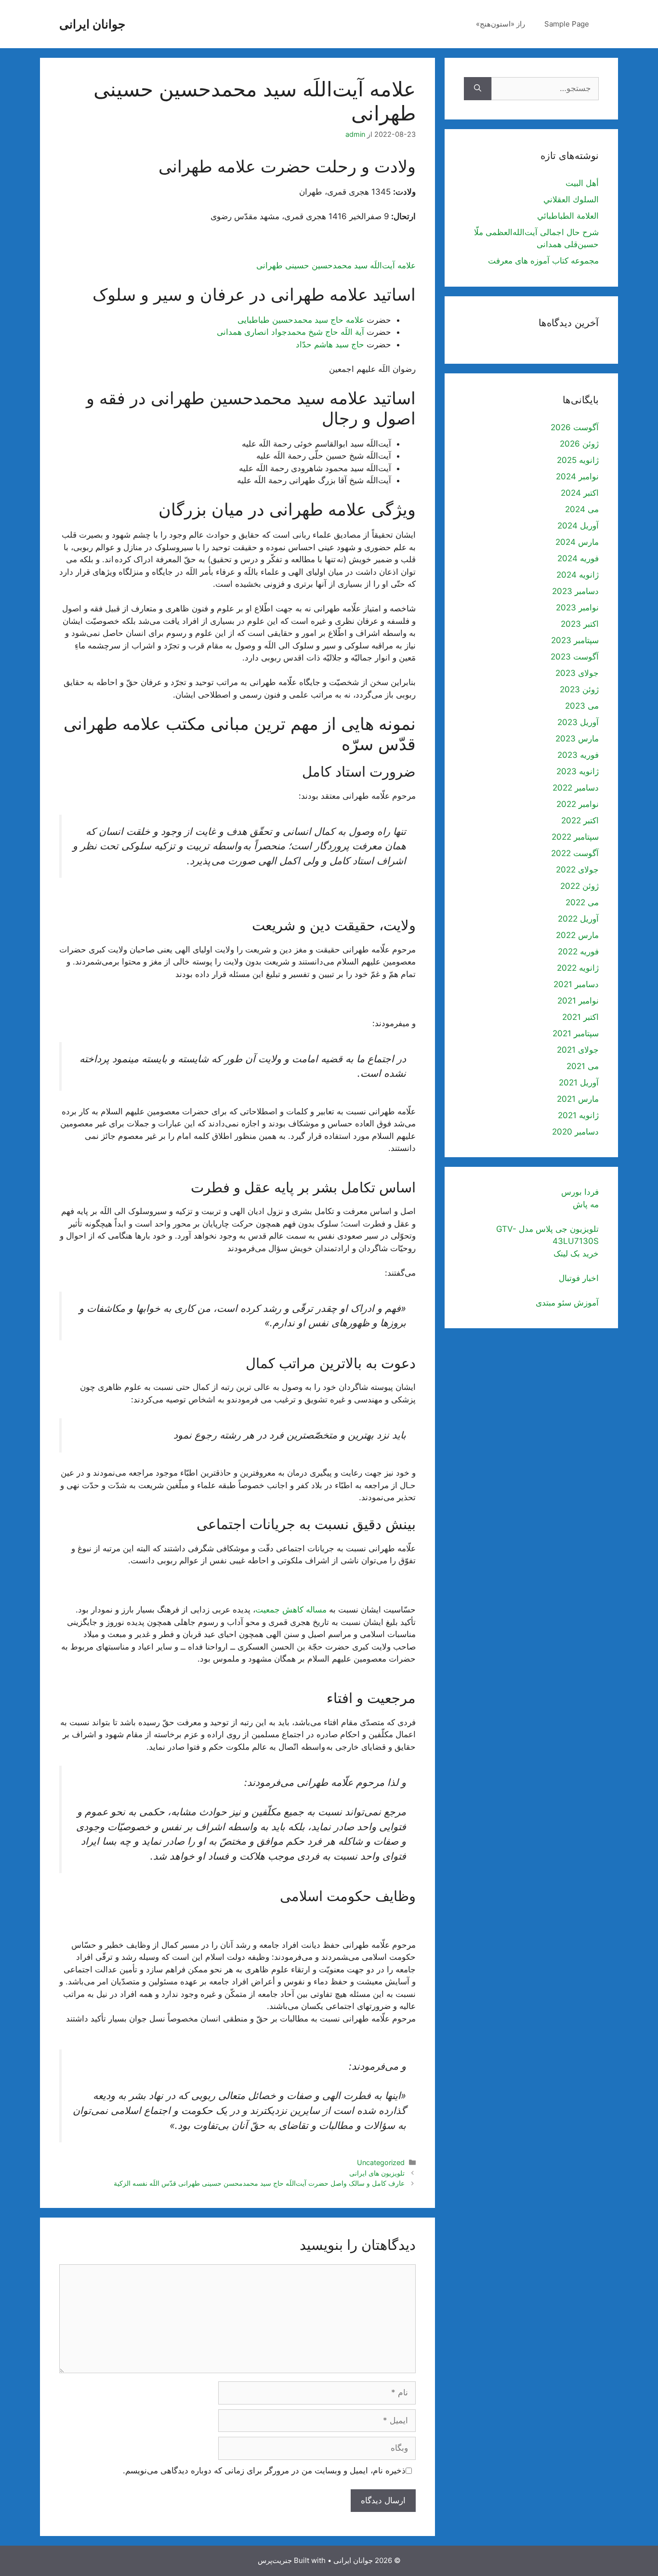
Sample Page (567, 24)
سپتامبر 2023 (575, 640)
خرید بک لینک (576, 1254)
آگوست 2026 (575, 427)
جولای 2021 (578, 1050)
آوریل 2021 (579, 1083)
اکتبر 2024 (580, 493)
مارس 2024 (577, 542)
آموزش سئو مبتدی (567, 1303)
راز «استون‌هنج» (500, 24)
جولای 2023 (577, 673)
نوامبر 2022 (578, 804)
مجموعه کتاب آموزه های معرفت (543, 261)
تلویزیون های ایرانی (377, 2173)
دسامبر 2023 (575, 591)
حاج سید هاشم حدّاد (330, 344)
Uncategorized (381, 2162)
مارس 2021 (578, 1099)
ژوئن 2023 (579, 689)
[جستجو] (478, 89)
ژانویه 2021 (578, 1115)
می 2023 (582, 706)
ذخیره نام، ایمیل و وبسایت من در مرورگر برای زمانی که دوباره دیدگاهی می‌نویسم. (264, 2470)
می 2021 (583, 1066)
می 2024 (582, 509)
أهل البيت (582, 183)
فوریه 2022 (578, 951)
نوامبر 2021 (578, 1001)
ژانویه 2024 (578, 575)
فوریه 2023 (578, 755)
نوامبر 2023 (577, 608)
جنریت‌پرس (275, 2560)
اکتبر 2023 (580, 624)
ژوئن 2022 (579, 886)
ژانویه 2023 (578, 771)
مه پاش (586, 1204)
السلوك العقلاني (571, 199)
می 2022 (582, 902)
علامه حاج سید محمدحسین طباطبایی (301, 320)
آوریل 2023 (578, 722)
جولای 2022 (577, 870)
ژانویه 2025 (578, 460)
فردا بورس (580, 1192)
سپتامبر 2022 (575, 837)
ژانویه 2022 (578, 968)
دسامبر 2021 (576, 984)
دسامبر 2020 (575, 1132)
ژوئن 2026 (579, 444)
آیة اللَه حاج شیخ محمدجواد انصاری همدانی (290, 332)
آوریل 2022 (578, 919)
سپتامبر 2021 (576, 1033)
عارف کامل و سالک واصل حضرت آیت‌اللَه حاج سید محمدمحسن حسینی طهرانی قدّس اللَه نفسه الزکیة (259, 2183)
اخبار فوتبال (579, 1278)
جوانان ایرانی (92, 24)
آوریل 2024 (578, 526)
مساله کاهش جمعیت (291, 1610)
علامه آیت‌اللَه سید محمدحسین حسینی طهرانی (336, 265)
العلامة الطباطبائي (568, 216)
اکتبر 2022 (580, 820)
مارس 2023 (577, 739)
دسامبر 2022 (576, 788)
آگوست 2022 (575, 853)
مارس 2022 (577, 935)
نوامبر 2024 (577, 476)
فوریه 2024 (578, 558)
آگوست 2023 (575, 657)
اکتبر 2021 (580, 1017)
